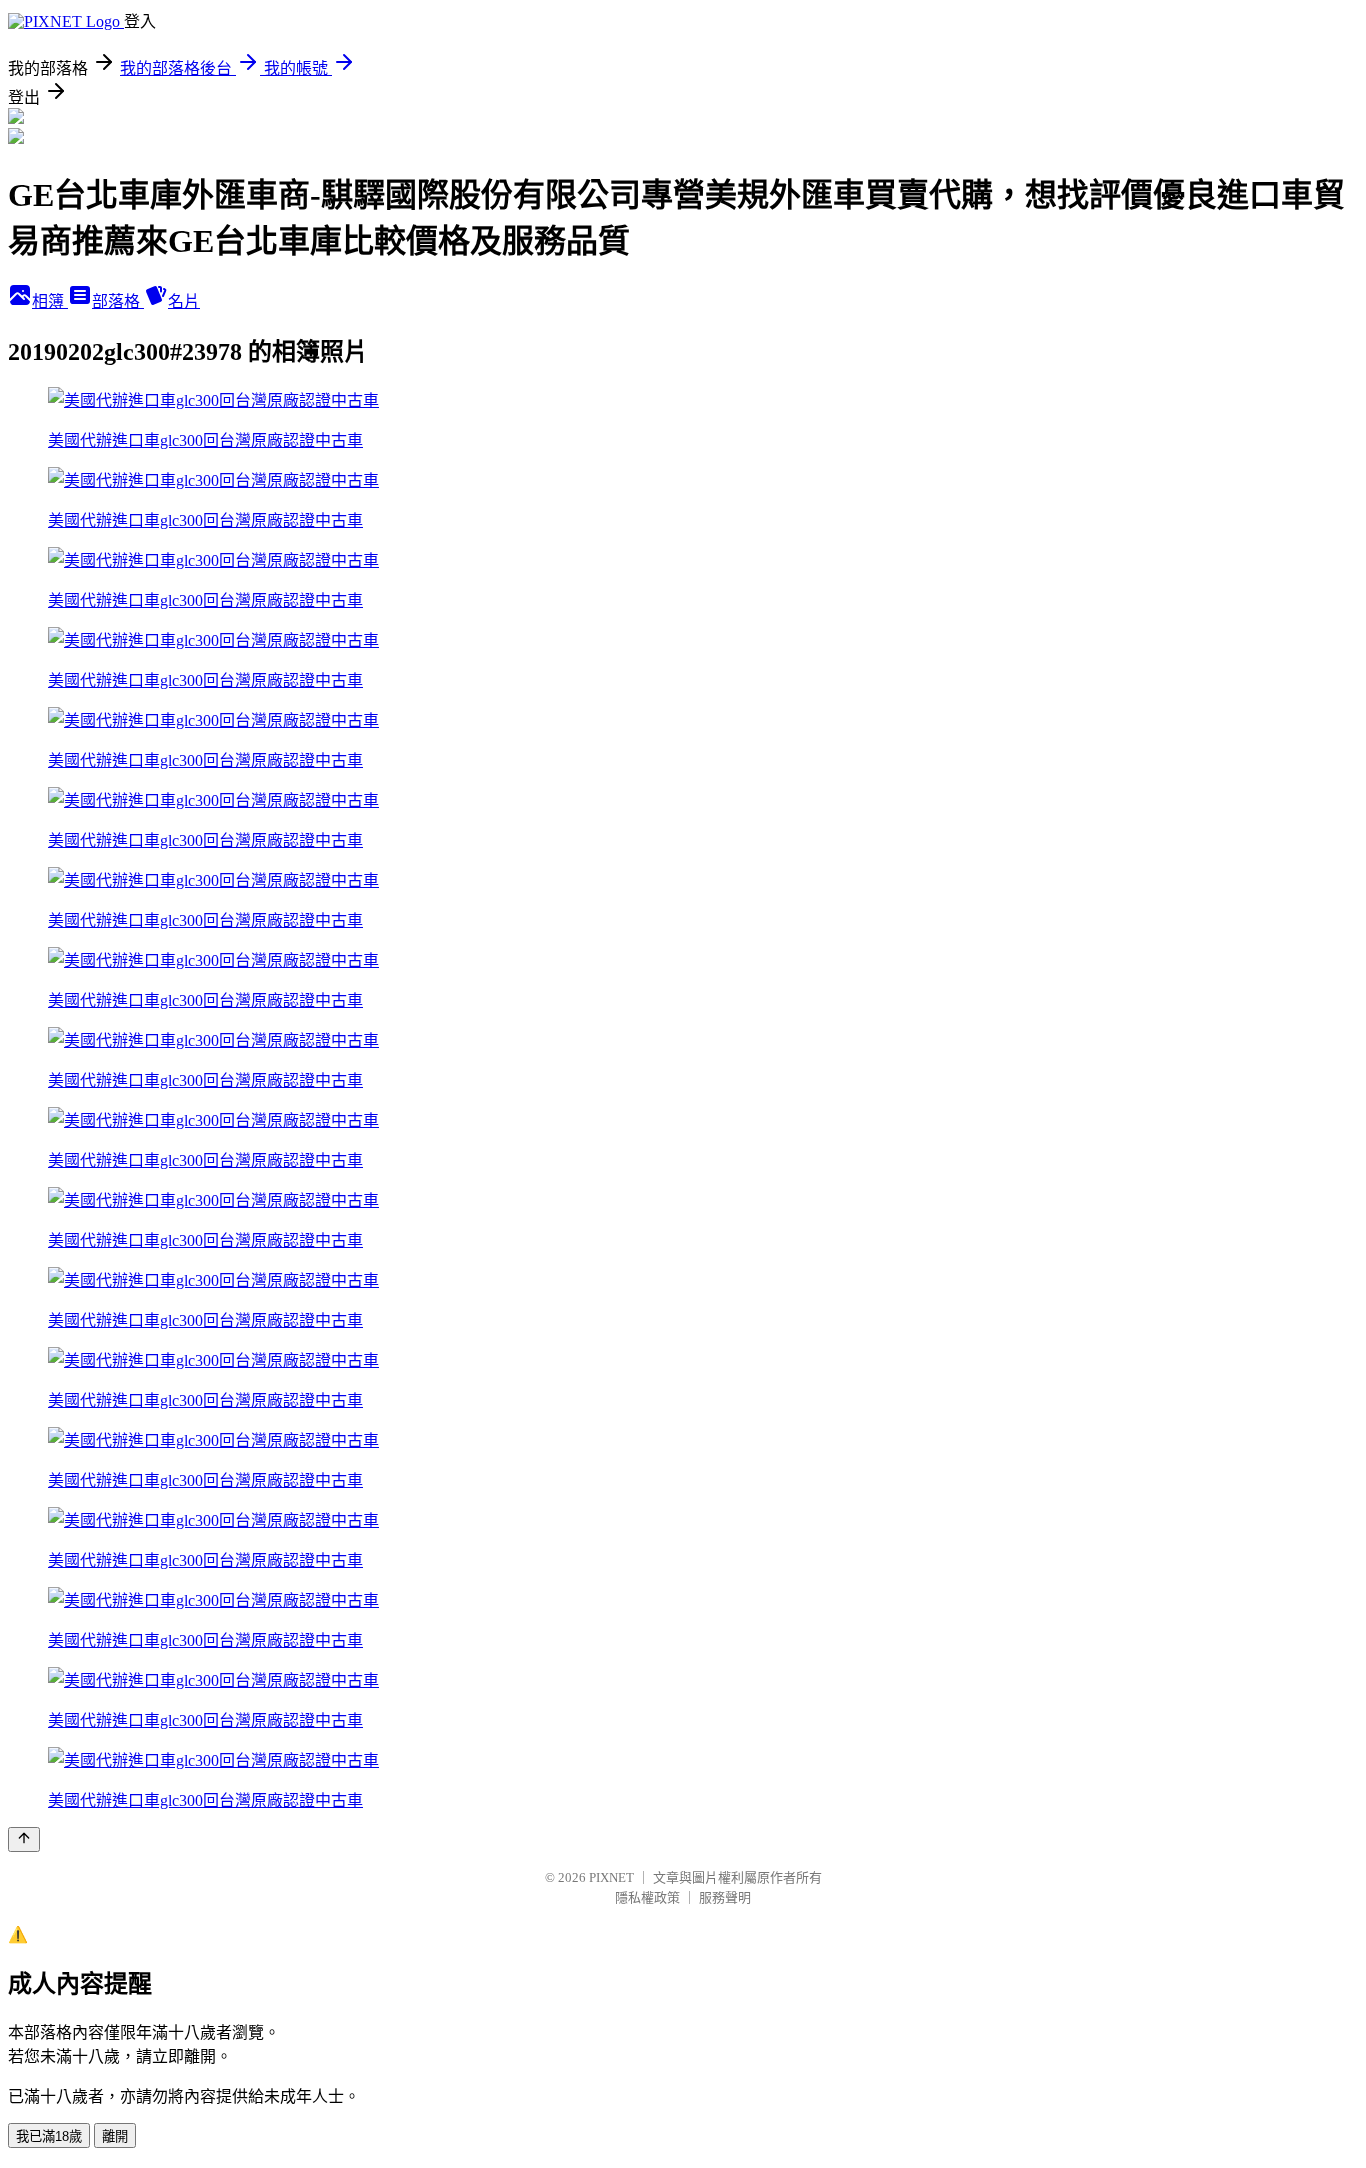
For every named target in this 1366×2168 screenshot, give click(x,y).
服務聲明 (725, 1897)
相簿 (50, 301)
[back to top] (24, 1839)
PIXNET (611, 1877)
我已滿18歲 (49, 2136)
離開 (115, 2136)
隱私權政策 (647, 1897)
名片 (184, 301)
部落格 (118, 301)
